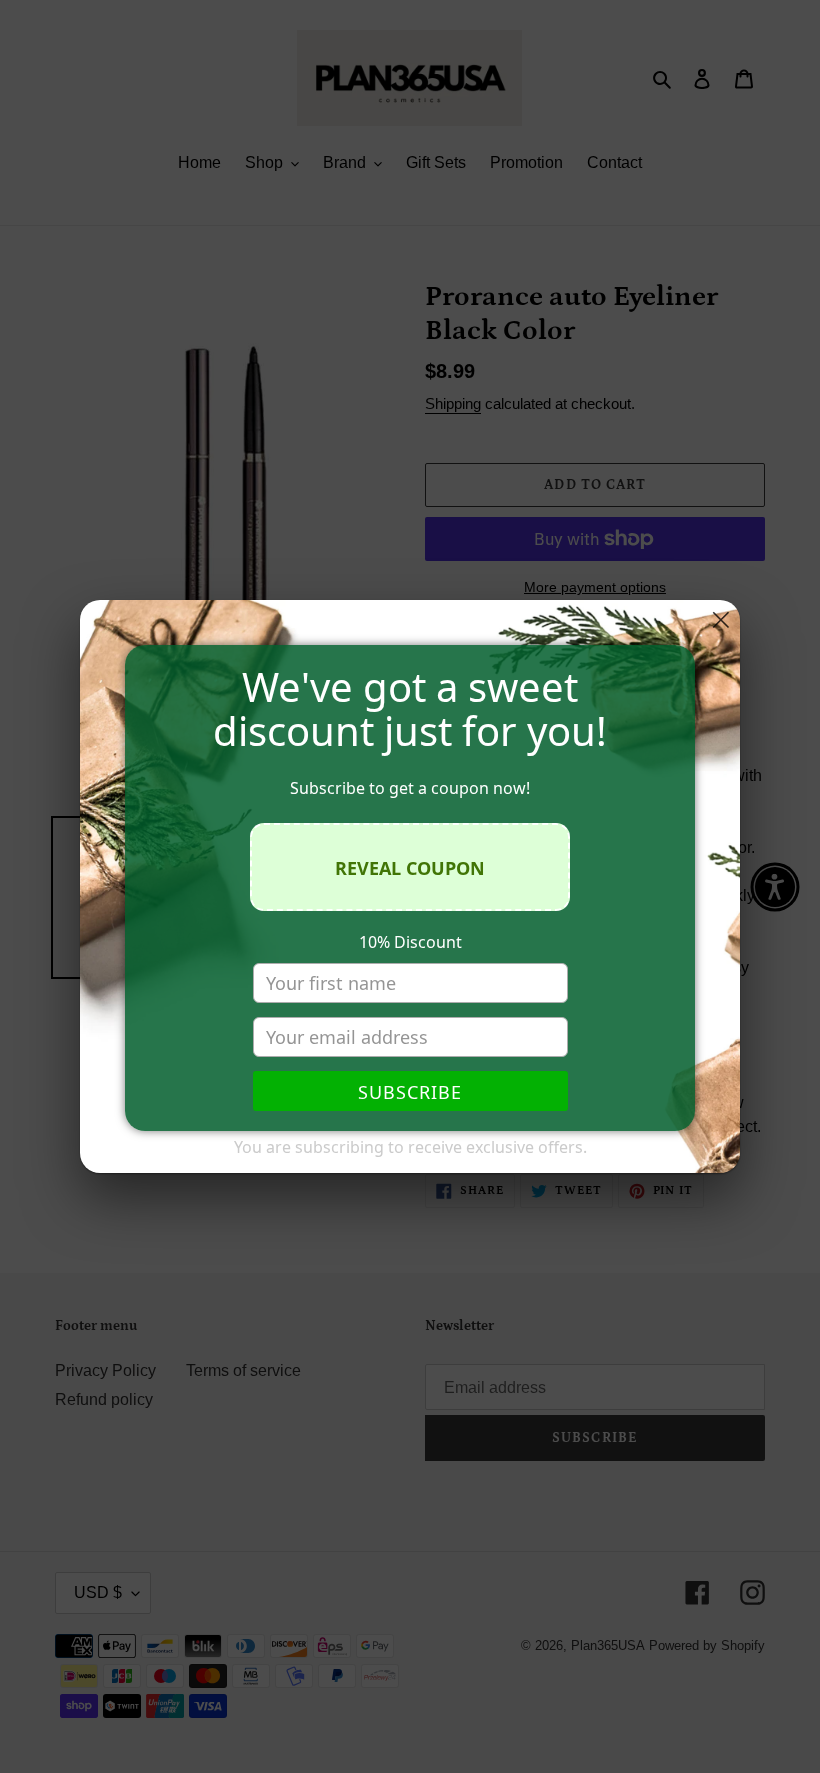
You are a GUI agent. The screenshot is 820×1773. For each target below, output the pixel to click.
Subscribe (410, 1092)
